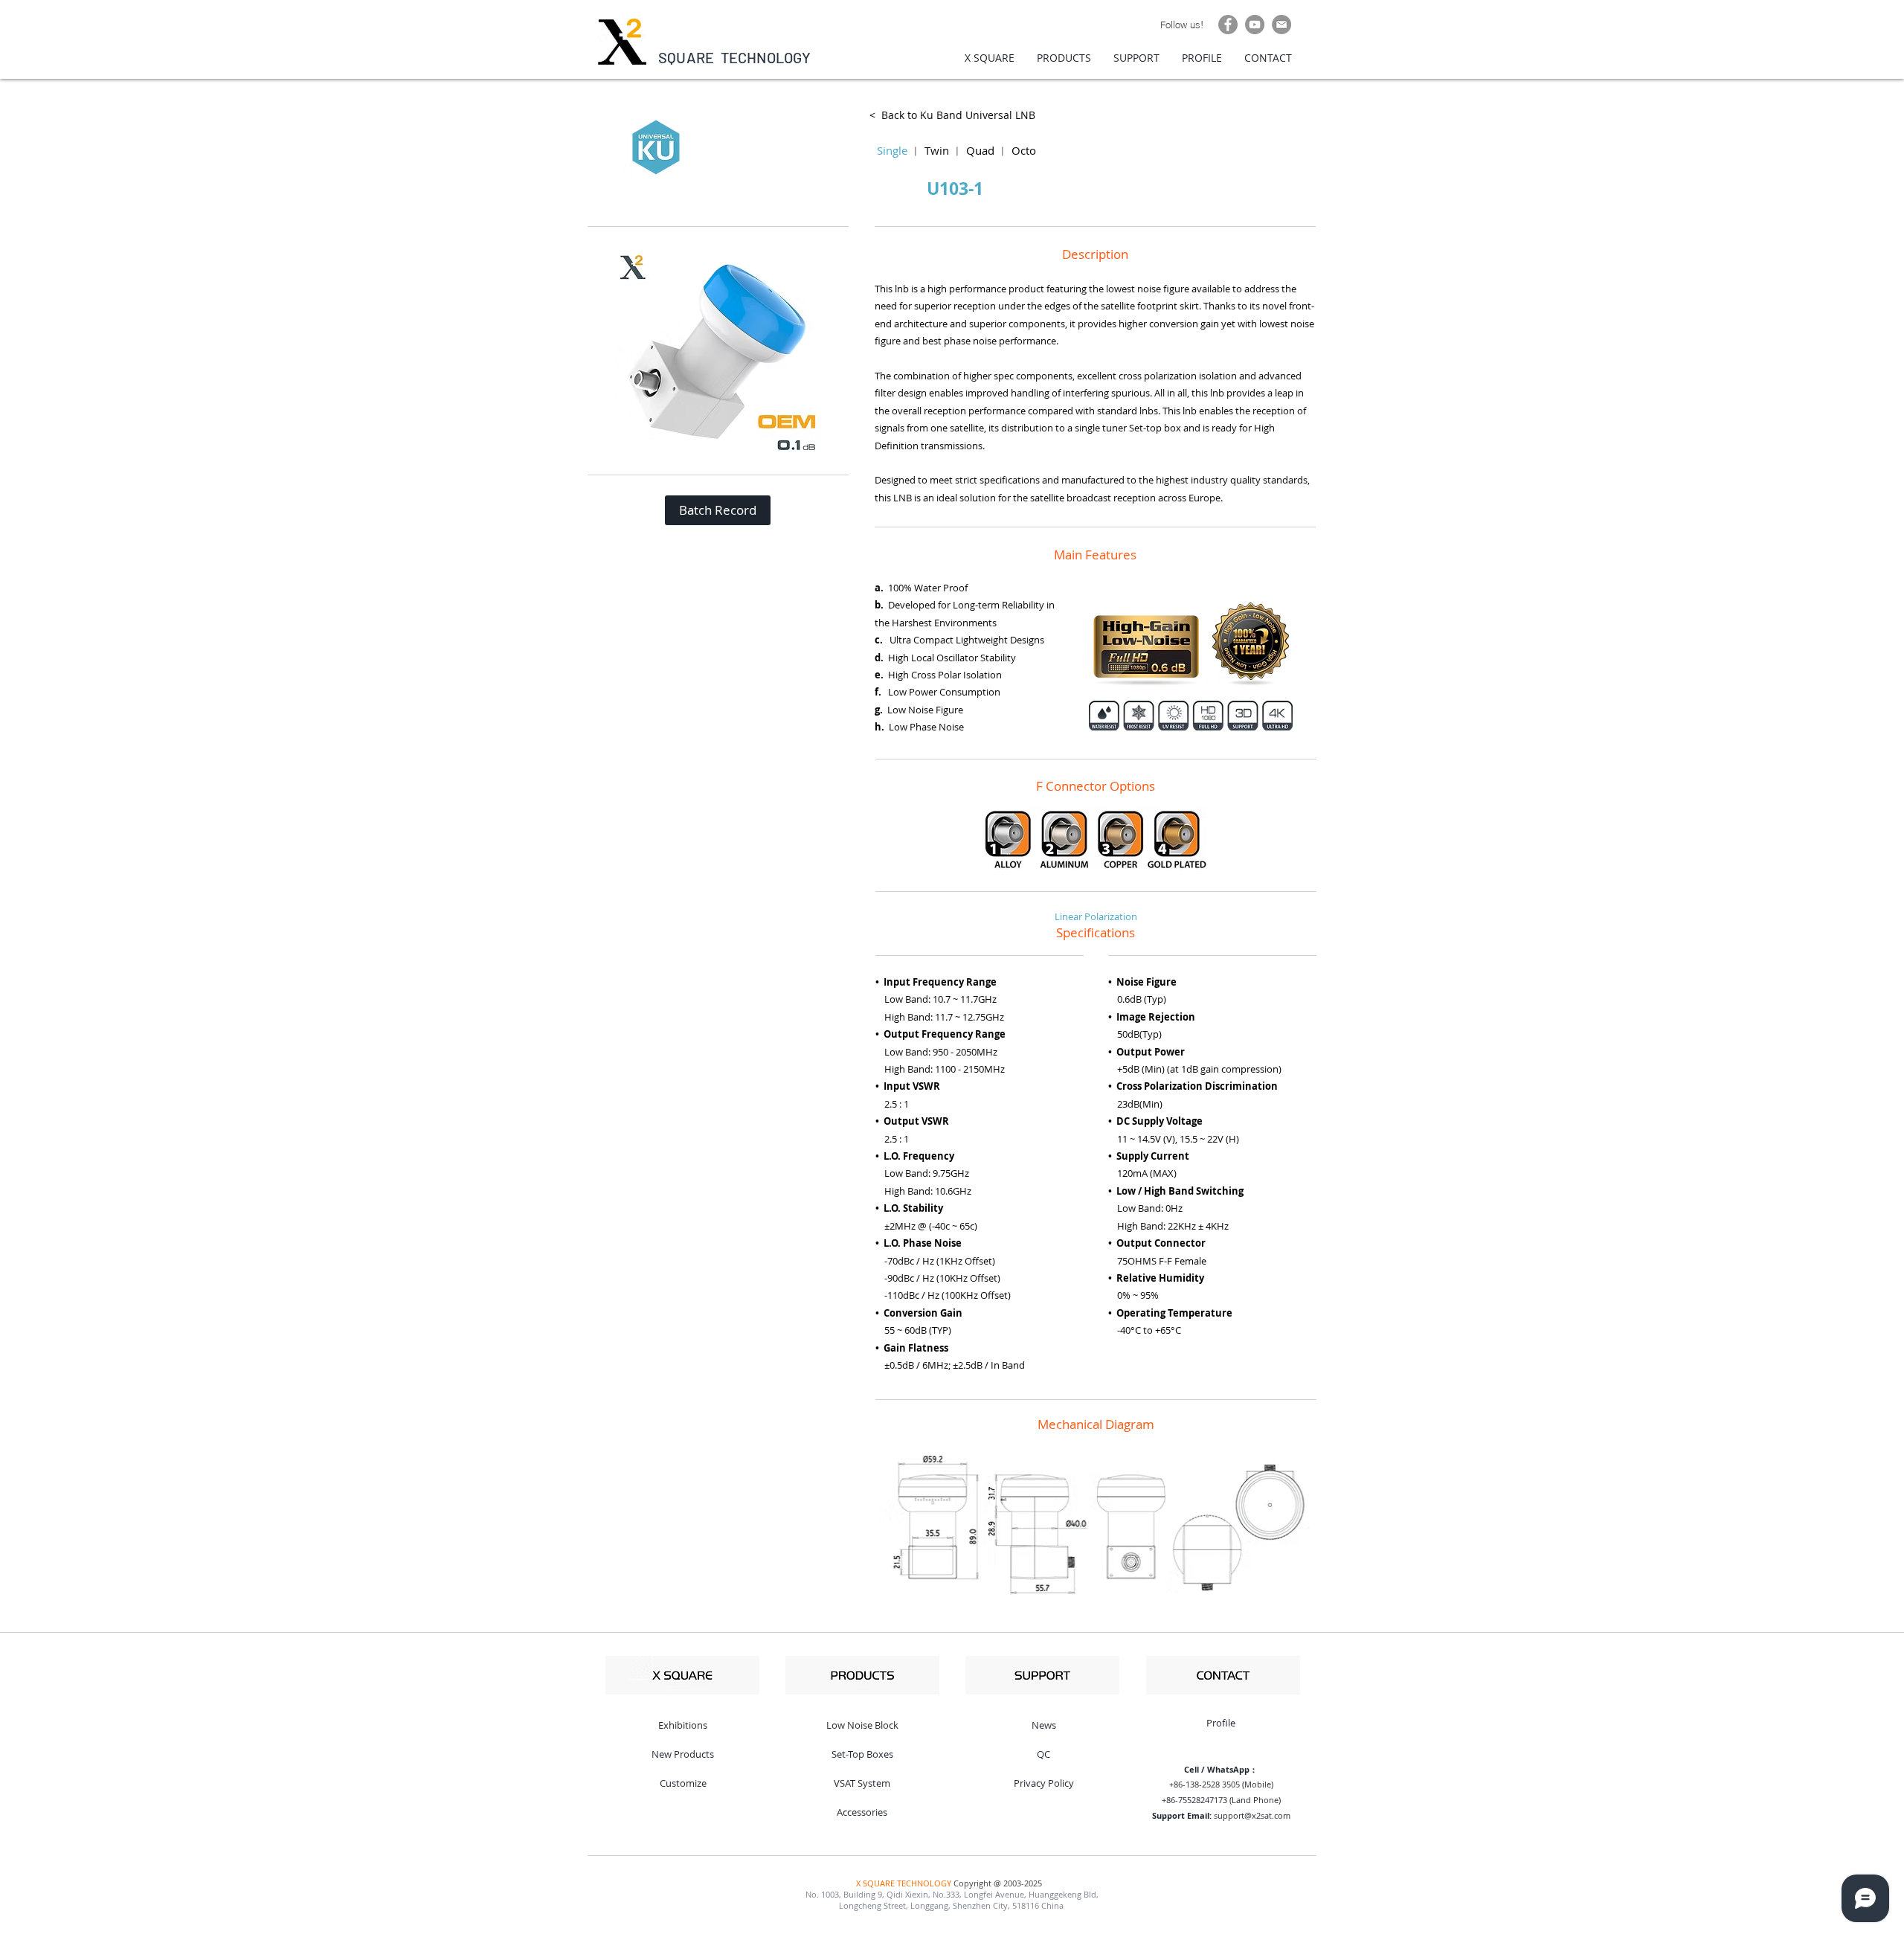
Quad (980, 150)
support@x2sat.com (1252, 1815)
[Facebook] (1228, 25)
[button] (718, 510)
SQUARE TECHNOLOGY (735, 57)
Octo (1024, 150)
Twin (937, 150)
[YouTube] (1255, 25)
